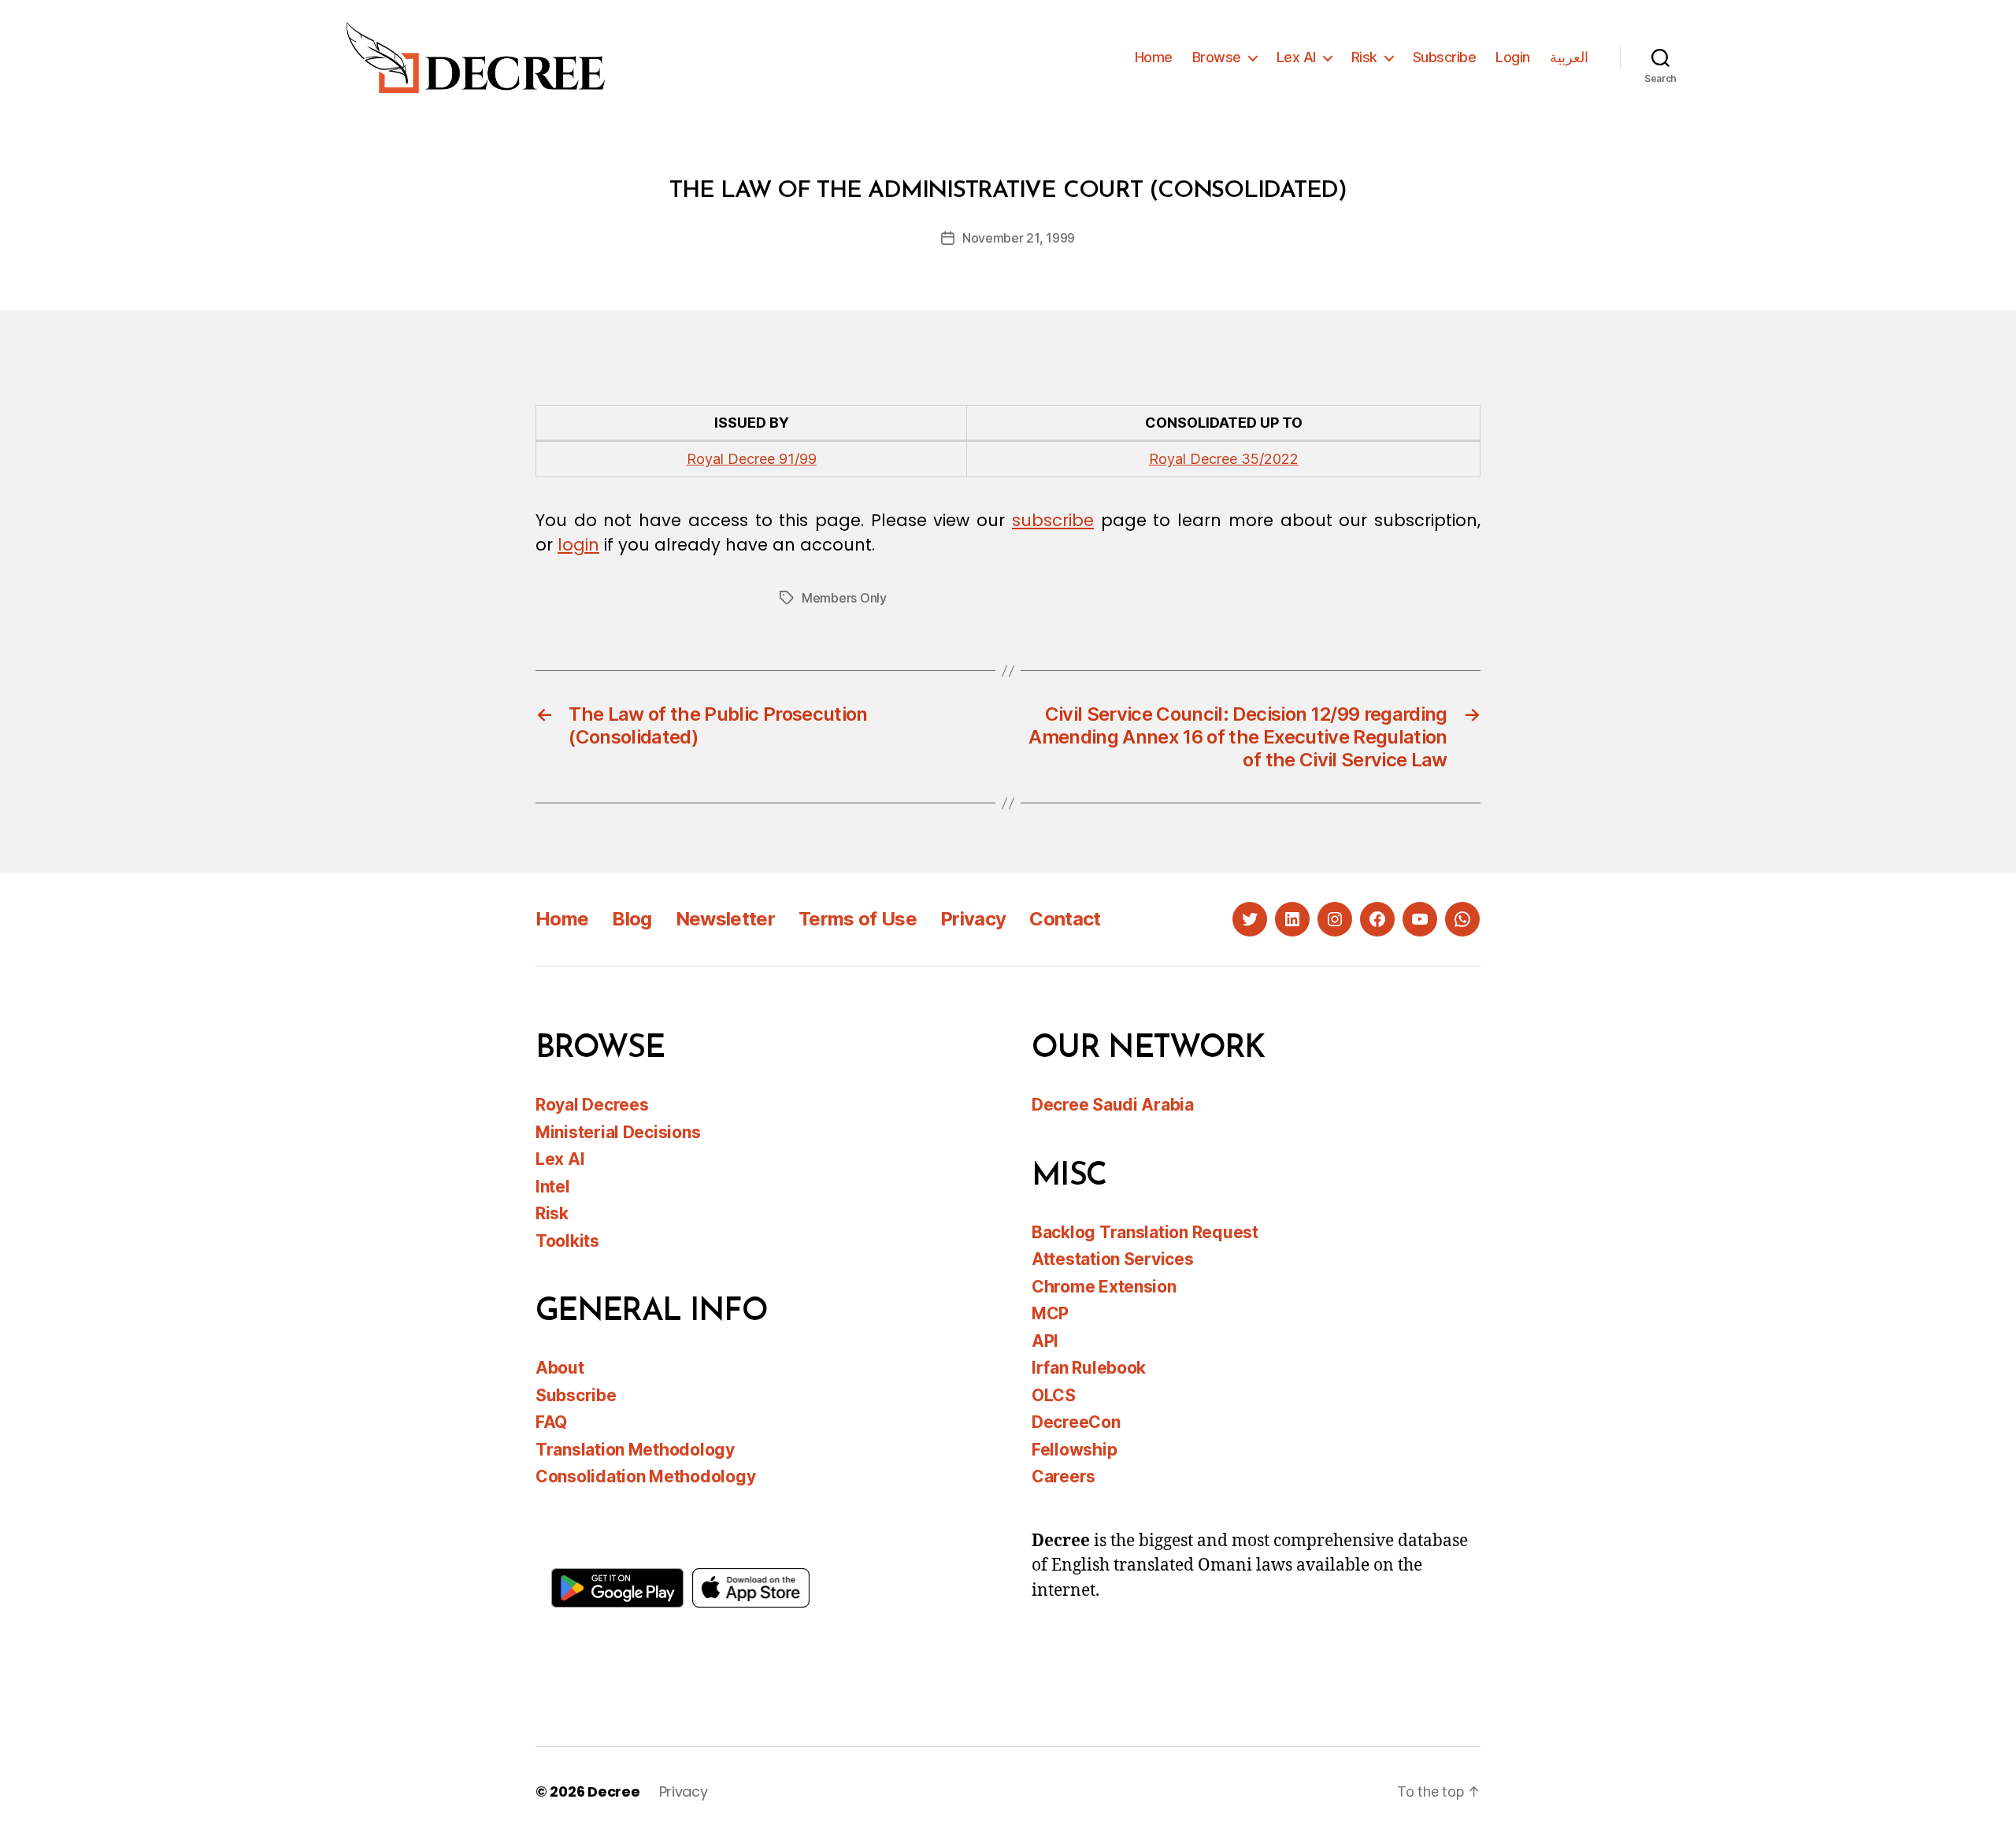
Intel (553, 1187)
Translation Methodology (635, 1450)
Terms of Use (858, 919)
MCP (1050, 1313)
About (560, 1368)
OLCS (1054, 1395)
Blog (632, 919)
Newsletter (725, 919)
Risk (1364, 57)
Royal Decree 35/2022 (1224, 459)
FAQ (551, 1422)
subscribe (1053, 520)
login (578, 545)
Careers (1064, 1476)
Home (1154, 57)
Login (1513, 57)
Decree (613, 1791)
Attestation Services (1113, 1259)
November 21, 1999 (1019, 238)
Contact (1065, 919)
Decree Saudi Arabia (1113, 1105)
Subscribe (1445, 57)
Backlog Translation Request (1145, 1232)
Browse (1217, 57)
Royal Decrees (592, 1105)
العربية (1569, 57)
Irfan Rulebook (1089, 1368)
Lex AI (1296, 57)
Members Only (844, 598)
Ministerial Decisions (618, 1132)
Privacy (973, 919)
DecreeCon (1076, 1422)
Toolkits (567, 1241)
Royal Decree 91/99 (752, 459)
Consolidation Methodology (645, 1476)
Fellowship (1074, 1450)
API (1045, 1341)
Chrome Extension (1104, 1287)
